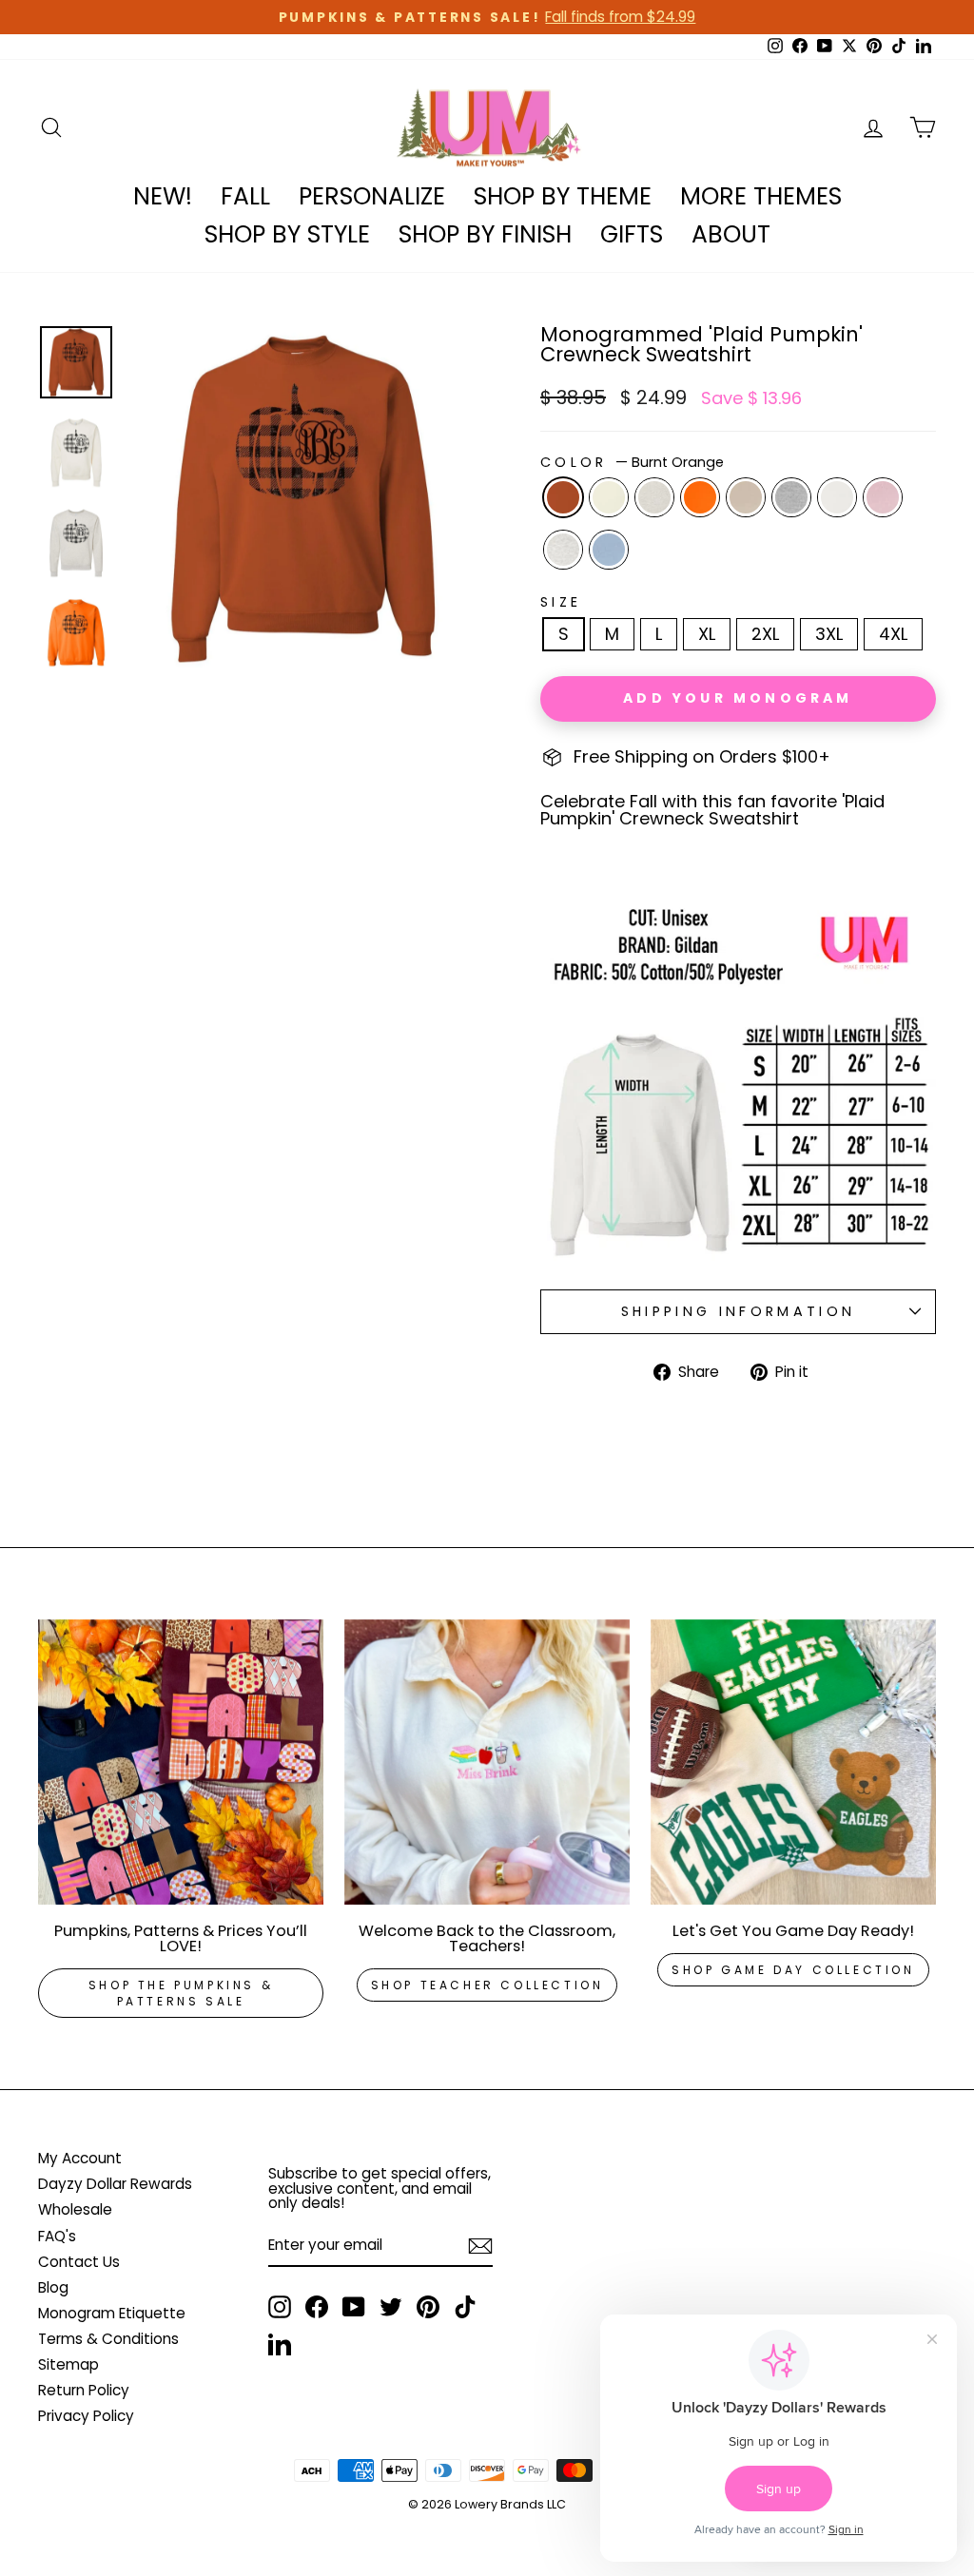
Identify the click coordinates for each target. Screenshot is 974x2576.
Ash (563, 550)
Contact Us (79, 2262)
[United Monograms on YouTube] (354, 2307)
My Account (80, 2158)
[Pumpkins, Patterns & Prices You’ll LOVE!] (181, 1762)
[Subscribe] (480, 2246)
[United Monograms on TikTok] (465, 2307)
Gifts (632, 234)
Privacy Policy (86, 2416)
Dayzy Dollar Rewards (115, 2184)
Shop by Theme (563, 196)
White (837, 497)
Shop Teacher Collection (487, 1985)
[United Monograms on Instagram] (280, 2307)
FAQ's (57, 2236)
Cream (609, 497)
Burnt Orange (563, 497)
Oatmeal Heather (654, 497)
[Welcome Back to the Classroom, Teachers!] (487, 1762)
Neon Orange (700, 497)
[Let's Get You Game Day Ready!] (793, 1762)
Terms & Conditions (108, 2339)
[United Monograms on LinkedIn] (280, 2344)
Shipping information (738, 1311)
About (731, 234)
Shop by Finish (485, 234)
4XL (893, 634)
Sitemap (68, 2364)
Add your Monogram (738, 698)
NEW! (163, 196)
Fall (245, 196)
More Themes (761, 196)
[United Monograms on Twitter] (391, 2307)
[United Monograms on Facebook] (317, 2307)
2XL (765, 634)
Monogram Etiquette (112, 2313)
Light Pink (883, 497)
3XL (829, 634)
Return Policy (84, 2390)
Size (561, 602)
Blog (53, 2287)
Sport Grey (791, 497)
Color (632, 462)
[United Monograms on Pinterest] (428, 2307)
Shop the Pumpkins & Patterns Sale (181, 1993)
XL (707, 634)
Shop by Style (287, 234)
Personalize (372, 196)
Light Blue (609, 550)
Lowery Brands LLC (510, 2504)
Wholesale (75, 2209)
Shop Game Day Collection (793, 1970)
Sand (746, 497)
